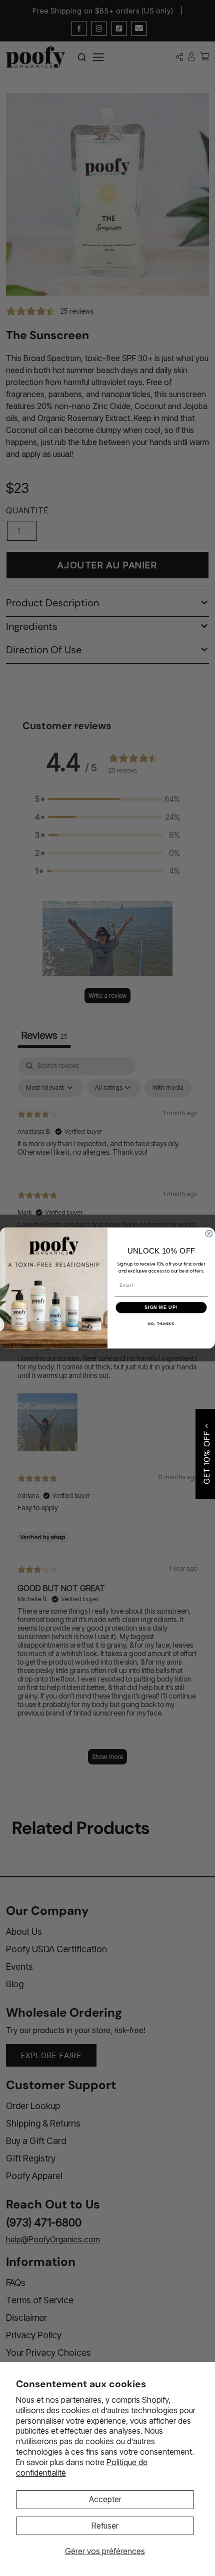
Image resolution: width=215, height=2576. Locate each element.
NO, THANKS (161, 1324)
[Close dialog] (209, 1233)
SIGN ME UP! (161, 1307)
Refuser (105, 2526)
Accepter (105, 2499)
